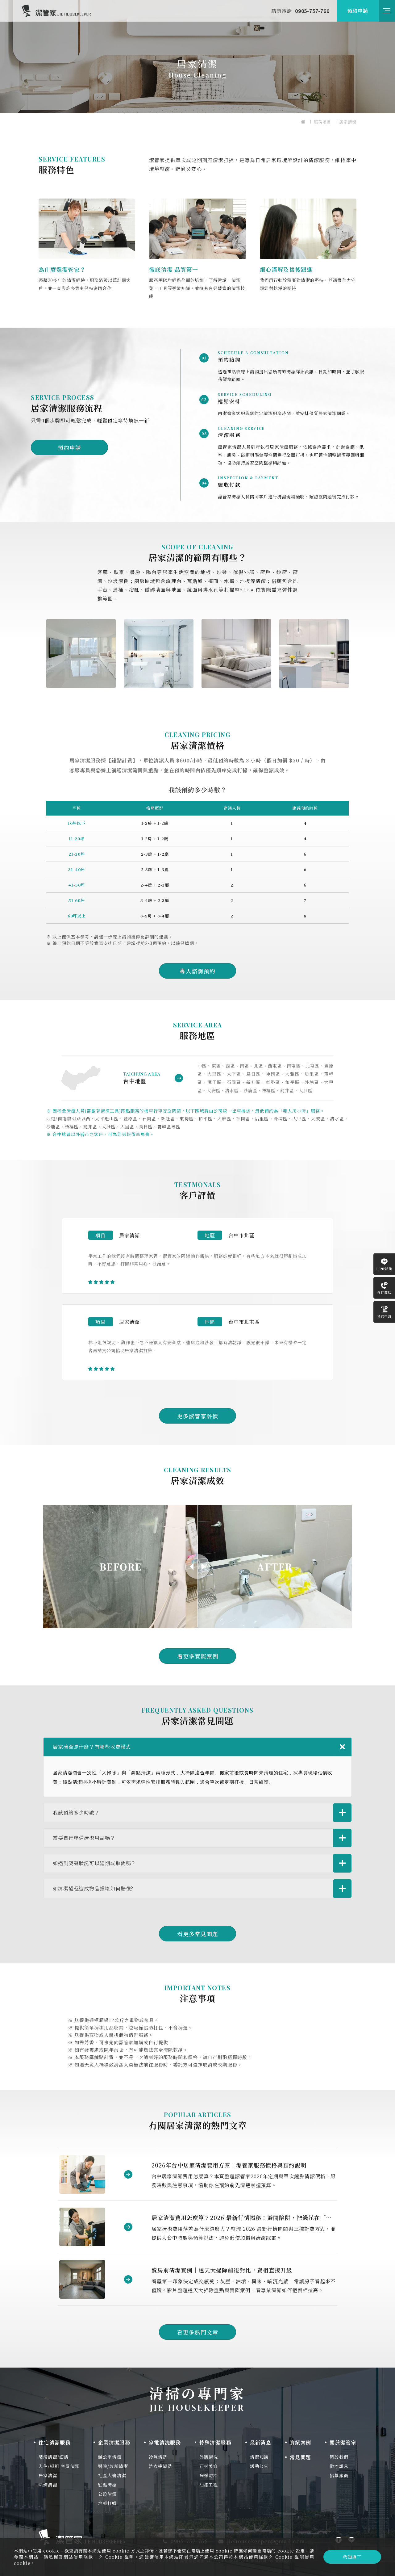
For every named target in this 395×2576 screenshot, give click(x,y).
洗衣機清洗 (160, 2466)
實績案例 (300, 2442)
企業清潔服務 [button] (114, 2442)
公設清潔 (108, 2494)
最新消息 (261, 2442)
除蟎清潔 (48, 2485)
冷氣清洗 (158, 2457)
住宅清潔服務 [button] (55, 2442)
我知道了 (352, 2557)
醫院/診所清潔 (113, 2466)
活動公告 (259, 2466)
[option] (197, 57)
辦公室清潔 (110, 2457)
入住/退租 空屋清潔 (59, 2466)
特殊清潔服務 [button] (215, 2442)
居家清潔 (348, 122)
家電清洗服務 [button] (165, 2442)
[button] (261, 2442)
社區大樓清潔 (112, 2475)
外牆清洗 (209, 2457)
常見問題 (300, 2457)
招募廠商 (339, 2475)
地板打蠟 (108, 2503)
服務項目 (322, 122)
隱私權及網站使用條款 (69, 2557)
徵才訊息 (339, 2466)
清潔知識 (259, 2457)
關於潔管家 (343, 2442)
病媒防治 (209, 2475)
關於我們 (339, 2457)
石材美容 (209, 2466)
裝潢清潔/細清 (54, 2457)
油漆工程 (209, 2485)
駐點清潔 (108, 2485)
